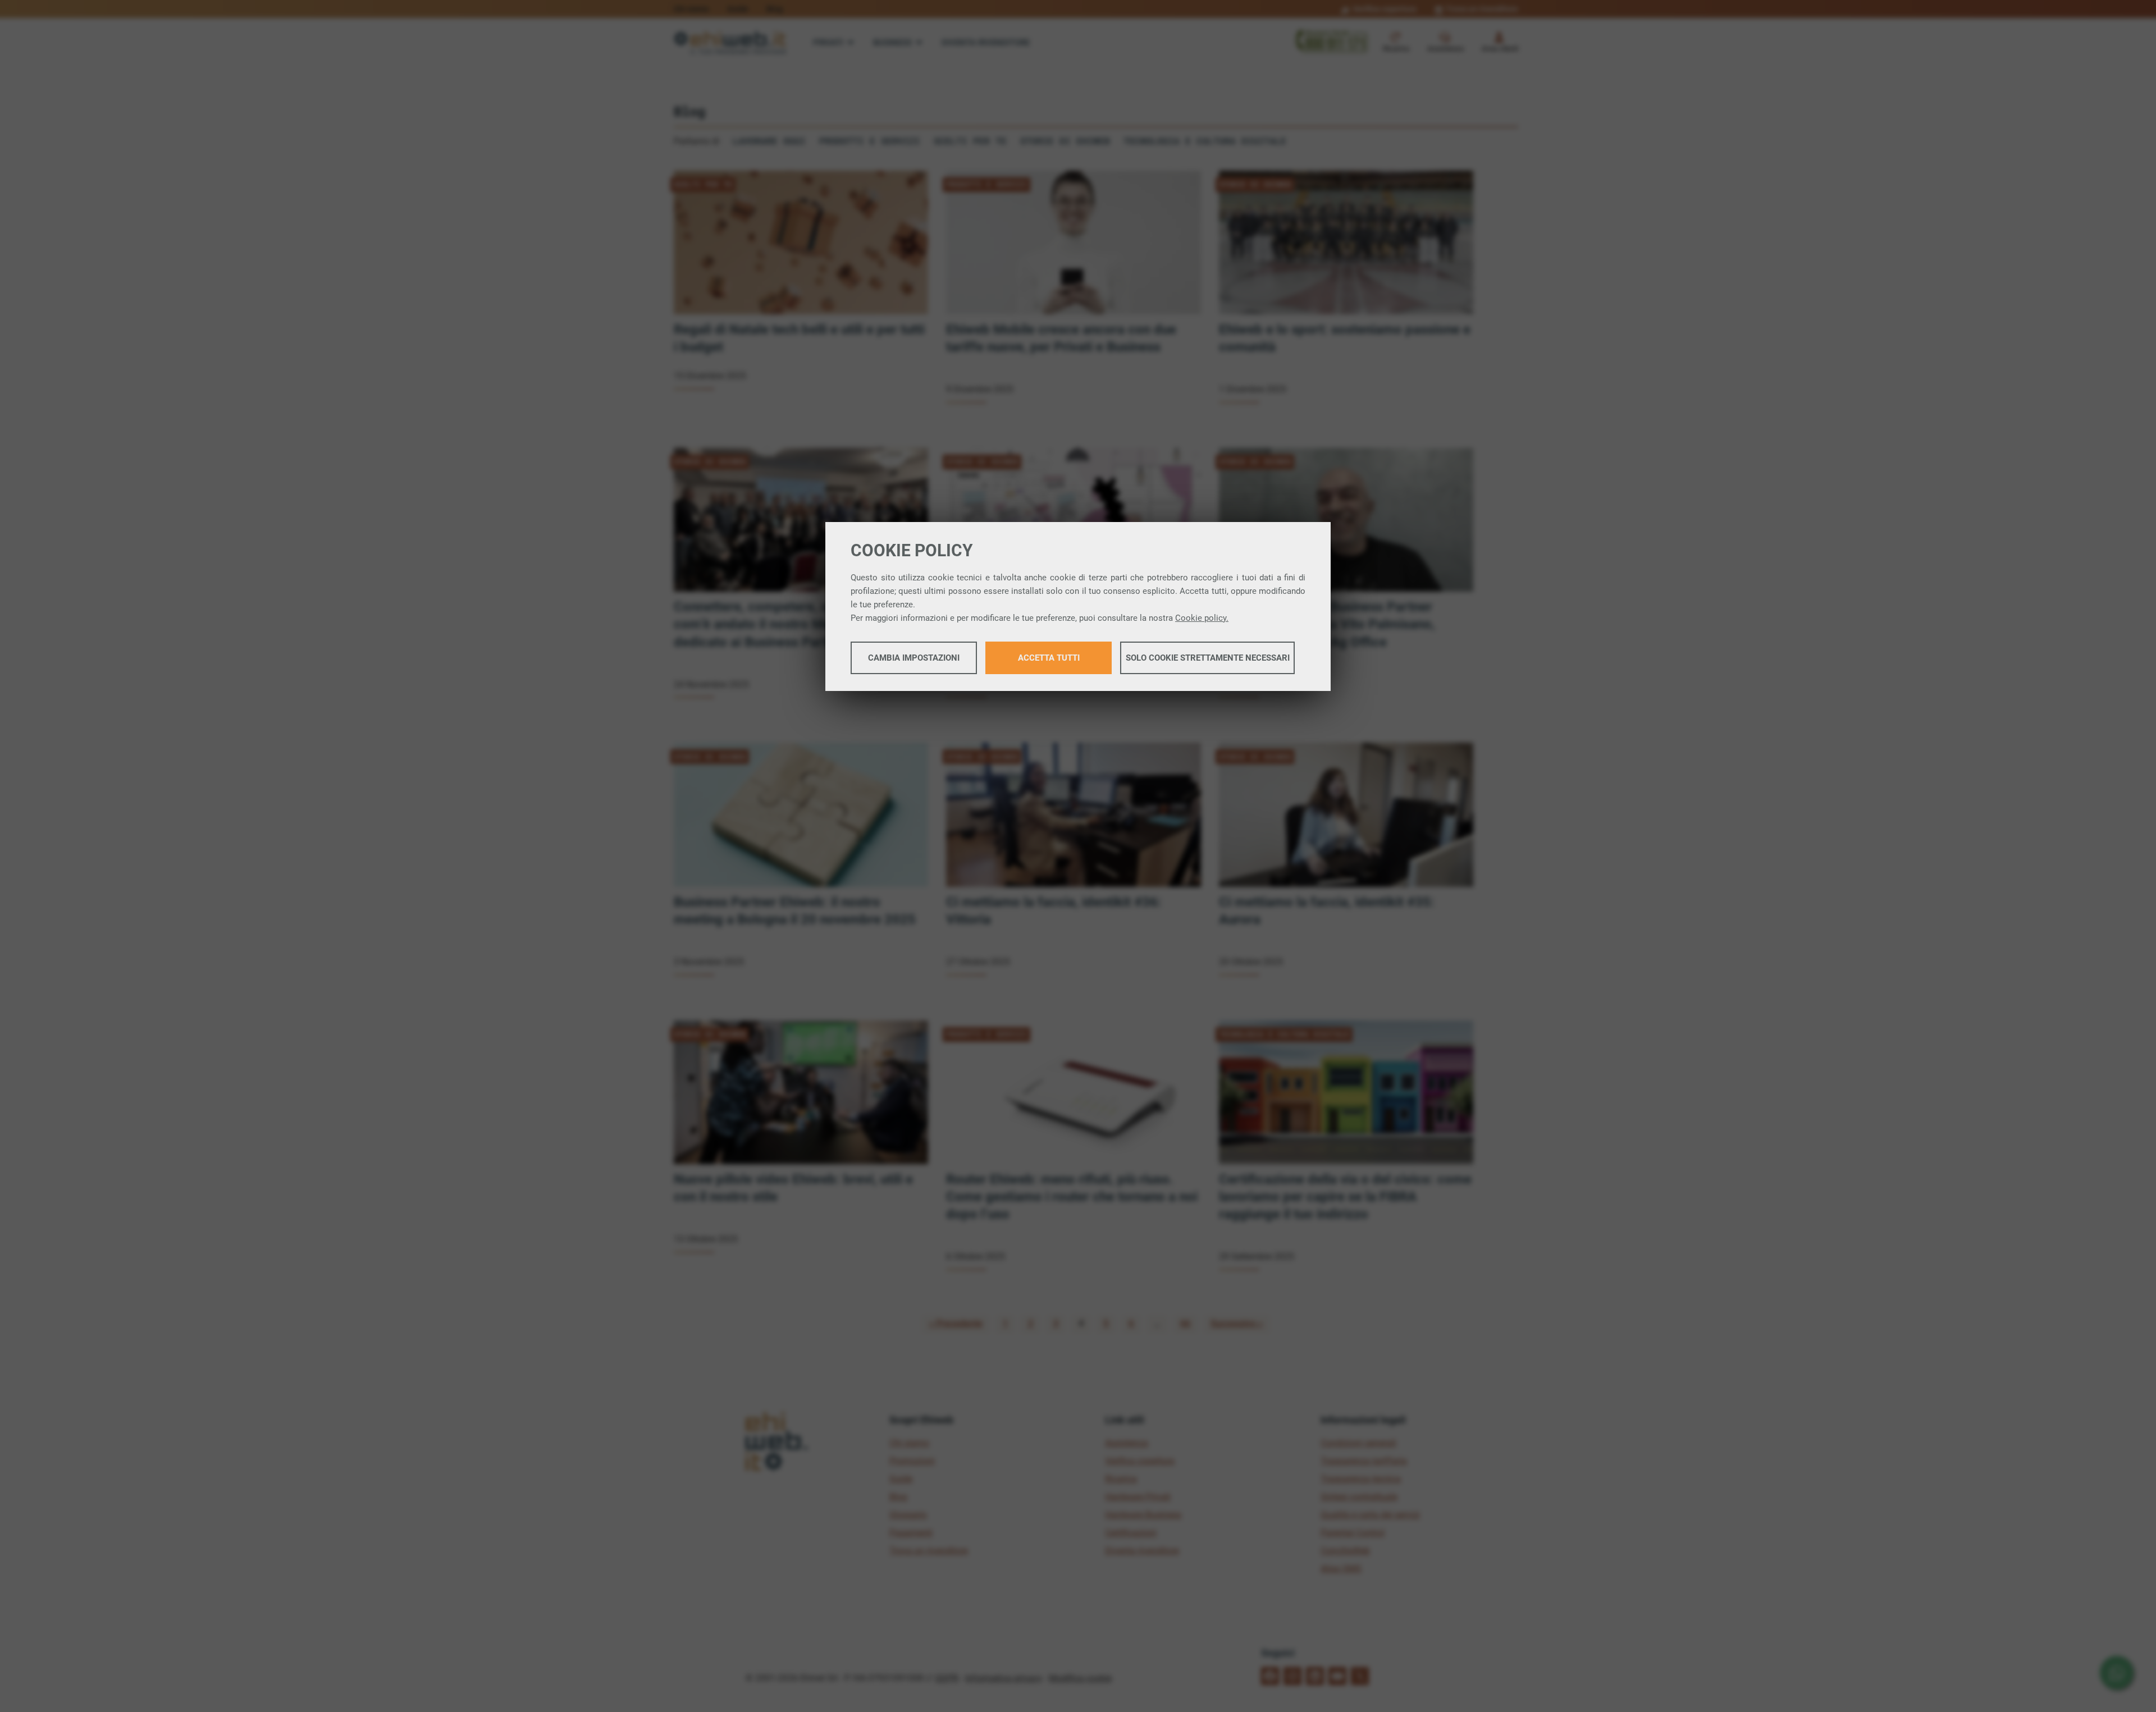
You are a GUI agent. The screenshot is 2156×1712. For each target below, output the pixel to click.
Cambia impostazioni (914, 658)
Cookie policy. (1202, 618)
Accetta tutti (1049, 658)
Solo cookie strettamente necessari (1208, 658)
